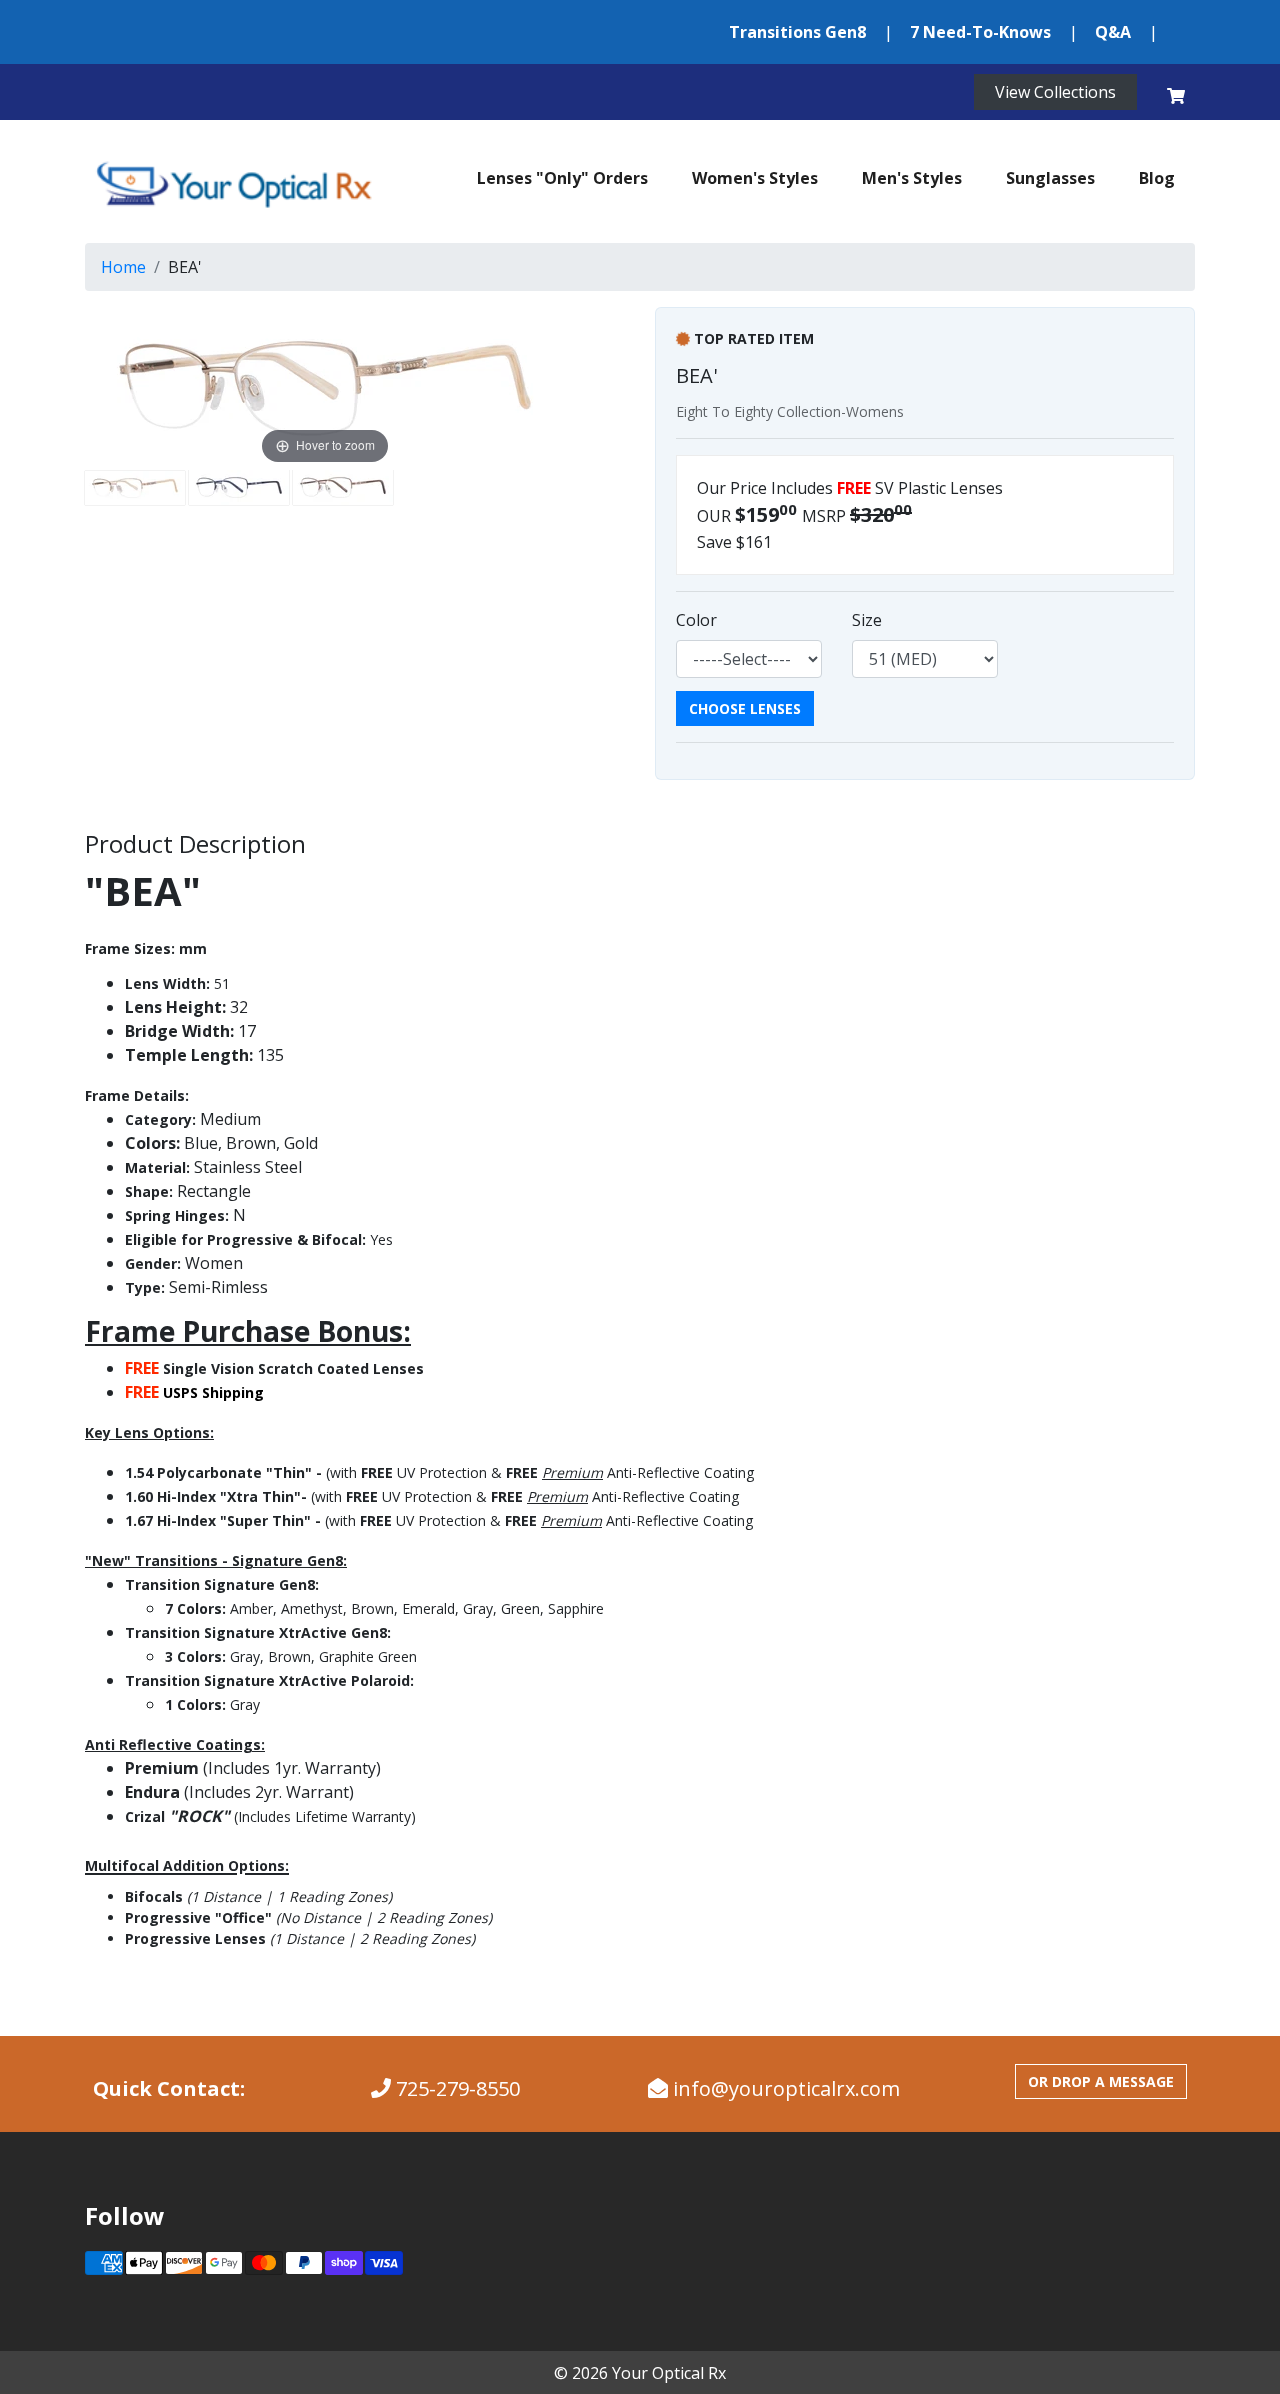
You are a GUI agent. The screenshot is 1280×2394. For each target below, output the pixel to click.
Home (123, 267)
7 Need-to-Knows (980, 32)
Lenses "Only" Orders (562, 178)
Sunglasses (1050, 178)
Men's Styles (912, 178)
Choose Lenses (745, 708)
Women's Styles (755, 178)
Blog (1157, 178)
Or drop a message (1101, 2081)
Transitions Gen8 (797, 32)
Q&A (1113, 32)
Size (867, 620)
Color (696, 620)
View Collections (1055, 92)
